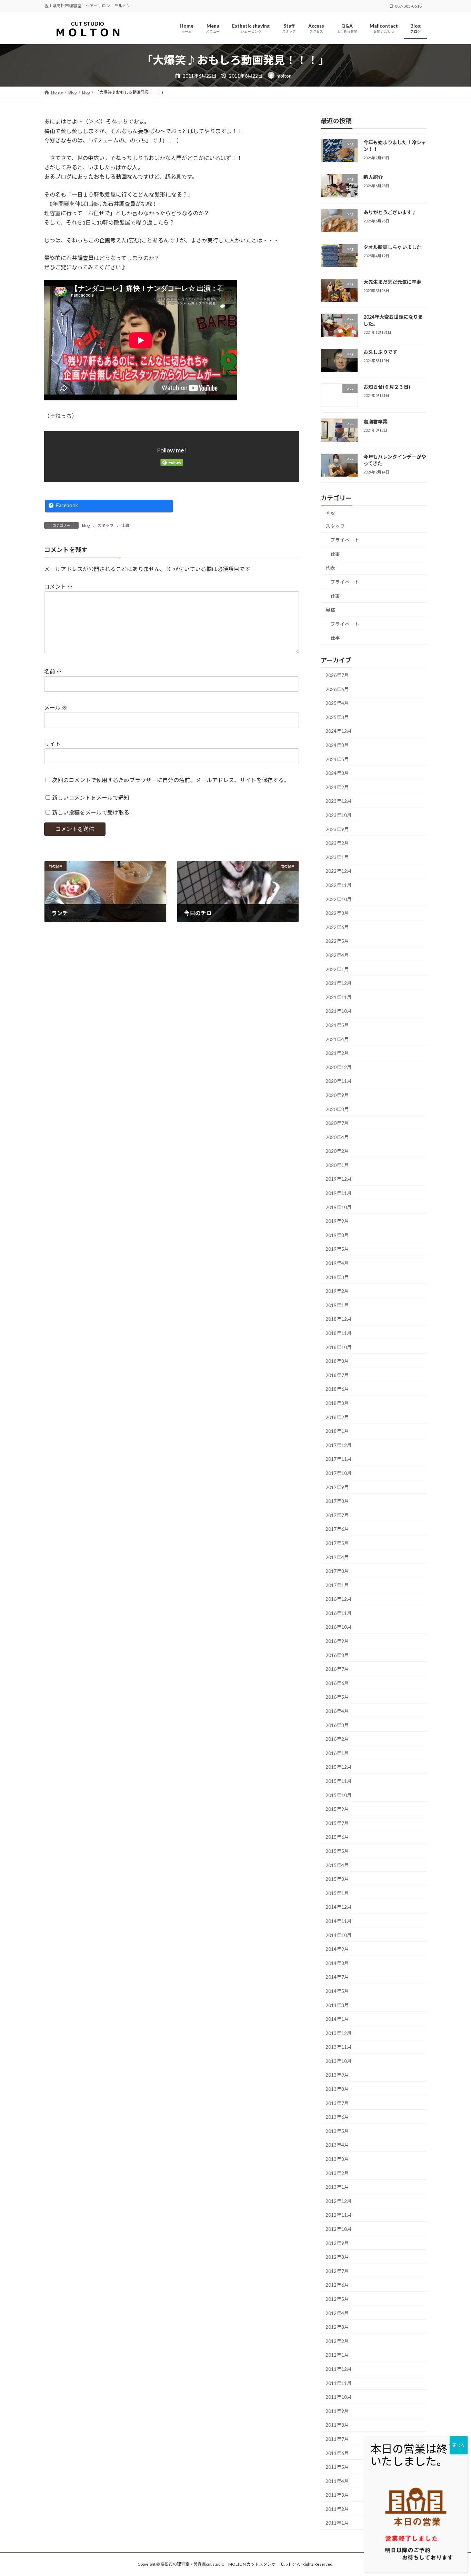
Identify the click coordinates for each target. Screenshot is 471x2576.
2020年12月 (339, 1067)
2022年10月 (339, 899)
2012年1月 (337, 2355)
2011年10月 (339, 2397)
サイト (52, 744)
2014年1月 (337, 2019)
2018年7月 (337, 1375)
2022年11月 (339, 885)
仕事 (125, 525)
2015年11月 (339, 1781)
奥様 (330, 610)
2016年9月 (337, 1641)
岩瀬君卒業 (375, 422)
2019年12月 (339, 1179)
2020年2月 (337, 1151)
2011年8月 (337, 2425)
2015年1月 (337, 1893)
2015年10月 (339, 1795)
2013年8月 (337, 2089)
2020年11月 (339, 1081)
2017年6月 (337, 1529)
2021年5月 (337, 1025)
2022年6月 (337, 927)
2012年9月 (337, 2243)
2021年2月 (337, 1053)
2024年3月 (337, 773)
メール (56, 707)
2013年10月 (339, 2061)
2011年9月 (337, 2411)
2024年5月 (337, 759)
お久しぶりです (380, 352)
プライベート (345, 540)
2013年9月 (337, 2075)
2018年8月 (337, 1361)
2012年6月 (337, 2285)
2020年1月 (337, 1165)
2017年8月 (337, 1501)
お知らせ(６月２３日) (387, 387)
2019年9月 (337, 1221)
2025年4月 (337, 703)
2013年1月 (337, 2187)
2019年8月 (337, 1235)
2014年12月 (339, 1907)
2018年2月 (337, 1417)
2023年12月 (339, 801)
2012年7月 (337, 2271)
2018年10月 (339, 1347)
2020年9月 (337, 1095)
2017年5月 (337, 1543)
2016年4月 (337, 1711)
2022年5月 (337, 941)
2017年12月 (339, 1445)
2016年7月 (337, 1669)
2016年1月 (337, 1753)
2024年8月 (337, 745)
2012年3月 (337, 2327)
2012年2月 (337, 2341)
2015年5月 (337, 1851)
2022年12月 (339, 871)
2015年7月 (337, 1823)
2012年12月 (339, 2201)
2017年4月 (337, 1557)
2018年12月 (339, 1319)
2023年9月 (337, 829)
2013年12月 (339, 2033)
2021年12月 (339, 983)
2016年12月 (339, 1599)
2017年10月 (339, 1473)
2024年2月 (337, 787)
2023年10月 (339, 815)
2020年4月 (337, 1137)
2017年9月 (337, 1487)
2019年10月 (339, 1207)
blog (86, 525)
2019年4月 (337, 1263)
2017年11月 (339, 1459)
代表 (330, 568)
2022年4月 (337, 955)
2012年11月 (339, 2215)
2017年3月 (337, 1571)
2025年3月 (337, 717)
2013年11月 (339, 2047)
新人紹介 (373, 177)
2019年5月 (337, 1249)
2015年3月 (337, 1879)
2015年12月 (339, 1767)
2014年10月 (339, 1935)
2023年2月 (337, 843)
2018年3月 (337, 1403)
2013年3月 (337, 2159)
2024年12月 (339, 731)
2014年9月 (337, 1949)
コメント (58, 586)
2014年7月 (337, 1977)
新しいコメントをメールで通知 (91, 797)
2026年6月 (337, 689)
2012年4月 (337, 2313)
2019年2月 (337, 1291)
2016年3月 (337, 1725)
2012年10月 (339, 2229)
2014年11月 (339, 1921)
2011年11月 (339, 2383)
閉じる (459, 2445)
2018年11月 (339, 1333)
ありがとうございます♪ (390, 212)
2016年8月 (337, 1655)
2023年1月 (337, 857)
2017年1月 (337, 1585)
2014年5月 (337, 1991)
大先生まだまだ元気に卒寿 (392, 282)
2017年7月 (337, 1515)
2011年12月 (339, 2369)
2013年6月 (337, 2117)
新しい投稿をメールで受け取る (91, 812)
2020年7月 (337, 1123)
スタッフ (106, 525)
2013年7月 (337, 2103)
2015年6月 (337, 1837)
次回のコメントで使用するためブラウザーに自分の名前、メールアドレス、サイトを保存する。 (171, 780)
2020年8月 (337, 1109)
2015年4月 (337, 1865)
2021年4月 (337, 1039)
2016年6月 (337, 1683)
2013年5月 (337, 2131)
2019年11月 (339, 1193)
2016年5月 (337, 1697)
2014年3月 (337, 2005)
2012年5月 (337, 2299)
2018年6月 (337, 1389)
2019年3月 (337, 1277)
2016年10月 (339, 1627)
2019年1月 (337, 1305)
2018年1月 (337, 1431)
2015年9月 (337, 1809)
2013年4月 (337, 2145)
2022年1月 (337, 969)
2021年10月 (339, 1011)
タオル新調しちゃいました (392, 247)
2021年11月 (339, 997)
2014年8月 (337, 1963)
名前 (53, 671)
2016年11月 (339, 1613)
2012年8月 (337, 2257)
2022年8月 (337, 913)
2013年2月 (337, 2173)
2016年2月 (337, 1739)
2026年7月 (337, 675)
